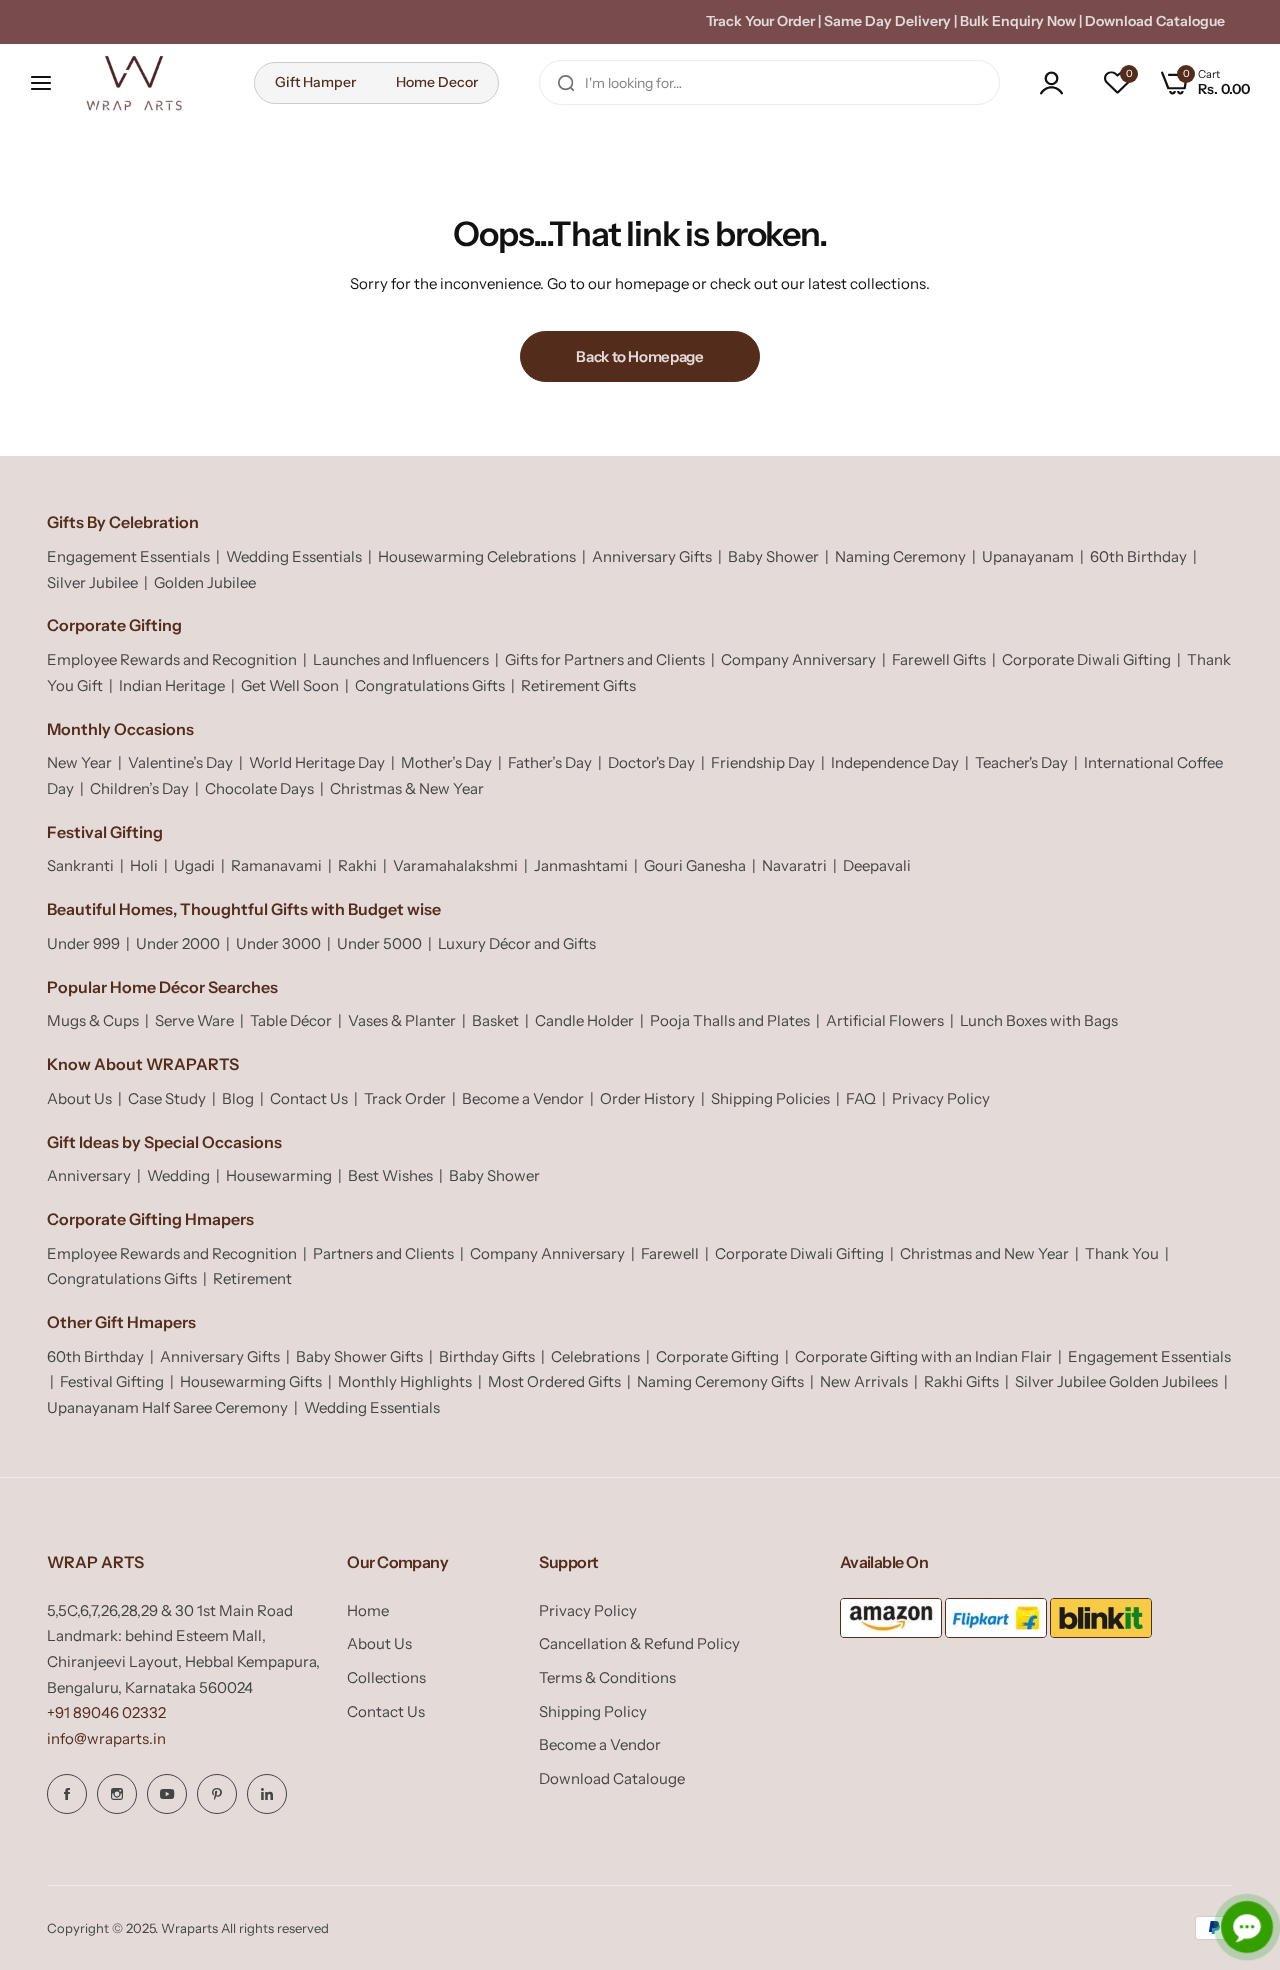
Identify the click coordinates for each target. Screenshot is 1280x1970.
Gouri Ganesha (695, 865)
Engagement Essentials (128, 556)
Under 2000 (178, 943)
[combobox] (769, 82)
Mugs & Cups (93, 1020)
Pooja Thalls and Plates (730, 1020)
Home (368, 1610)
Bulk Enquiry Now (1018, 21)
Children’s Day (139, 788)
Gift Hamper (315, 82)
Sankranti (80, 865)
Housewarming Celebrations (477, 556)
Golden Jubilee (205, 582)
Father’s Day (550, 762)
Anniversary (89, 1175)
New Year (79, 762)
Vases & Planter (402, 1020)
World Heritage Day (317, 762)
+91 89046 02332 (106, 1712)
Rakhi (357, 865)
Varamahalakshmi (455, 865)
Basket (495, 1020)
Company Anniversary (798, 659)
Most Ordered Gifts (554, 1381)
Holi (144, 865)
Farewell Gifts (939, 659)
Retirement (252, 1278)
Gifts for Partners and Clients (605, 659)
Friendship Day (763, 762)
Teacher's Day (1021, 762)
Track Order (405, 1098)
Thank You (1122, 1253)
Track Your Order (760, 21)
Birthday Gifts (487, 1356)
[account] (1057, 83)
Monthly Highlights (405, 1381)
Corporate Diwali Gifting (1086, 659)
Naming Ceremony (900, 556)
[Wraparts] (134, 83)
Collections (386, 1677)
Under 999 (83, 943)
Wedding (178, 1175)
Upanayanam (1028, 556)
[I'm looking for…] (566, 82)
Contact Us (309, 1098)
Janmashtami (581, 865)
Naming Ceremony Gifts (720, 1381)
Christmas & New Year (407, 788)
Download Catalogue (1155, 21)
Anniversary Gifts (652, 556)
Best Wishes (390, 1175)
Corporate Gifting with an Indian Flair (923, 1356)
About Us (79, 1098)
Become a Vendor (523, 1098)
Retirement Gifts (578, 685)
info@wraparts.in (106, 1738)
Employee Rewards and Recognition (172, 659)
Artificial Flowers (885, 1020)
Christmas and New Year (984, 1253)
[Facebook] (67, 1794)
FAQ (861, 1098)
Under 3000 (278, 943)
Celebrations (595, 1356)
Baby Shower (773, 556)
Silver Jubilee (92, 582)
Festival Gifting (112, 1381)
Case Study (167, 1098)
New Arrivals (864, 1381)
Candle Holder (584, 1020)
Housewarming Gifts (251, 1381)
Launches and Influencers (401, 659)
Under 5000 (379, 943)
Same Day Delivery (887, 21)
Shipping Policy (593, 1711)
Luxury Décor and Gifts (517, 943)
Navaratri (794, 865)
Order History (647, 1098)
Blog (238, 1098)
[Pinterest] (217, 1794)
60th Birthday (1138, 556)
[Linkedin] (267, 1794)
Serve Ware (194, 1020)
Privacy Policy (941, 1098)
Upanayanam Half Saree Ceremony (167, 1407)
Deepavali (877, 865)
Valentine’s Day (180, 762)
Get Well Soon (290, 685)
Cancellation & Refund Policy (639, 1643)
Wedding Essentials (294, 556)
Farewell (670, 1253)
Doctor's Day (651, 762)
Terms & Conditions (607, 1677)
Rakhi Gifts (961, 1381)
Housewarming (279, 1175)
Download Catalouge (612, 1778)
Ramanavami (276, 865)
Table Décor (291, 1020)
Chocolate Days (259, 788)
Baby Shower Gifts (359, 1356)
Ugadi (194, 865)
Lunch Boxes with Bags (1039, 1020)
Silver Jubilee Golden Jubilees (1116, 1381)
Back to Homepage (639, 356)
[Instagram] (117, 1794)
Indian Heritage (172, 685)
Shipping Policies (770, 1098)
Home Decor (437, 82)
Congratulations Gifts (430, 685)
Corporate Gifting (717, 1356)
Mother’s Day (446, 762)
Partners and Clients (383, 1253)
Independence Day (895, 762)
